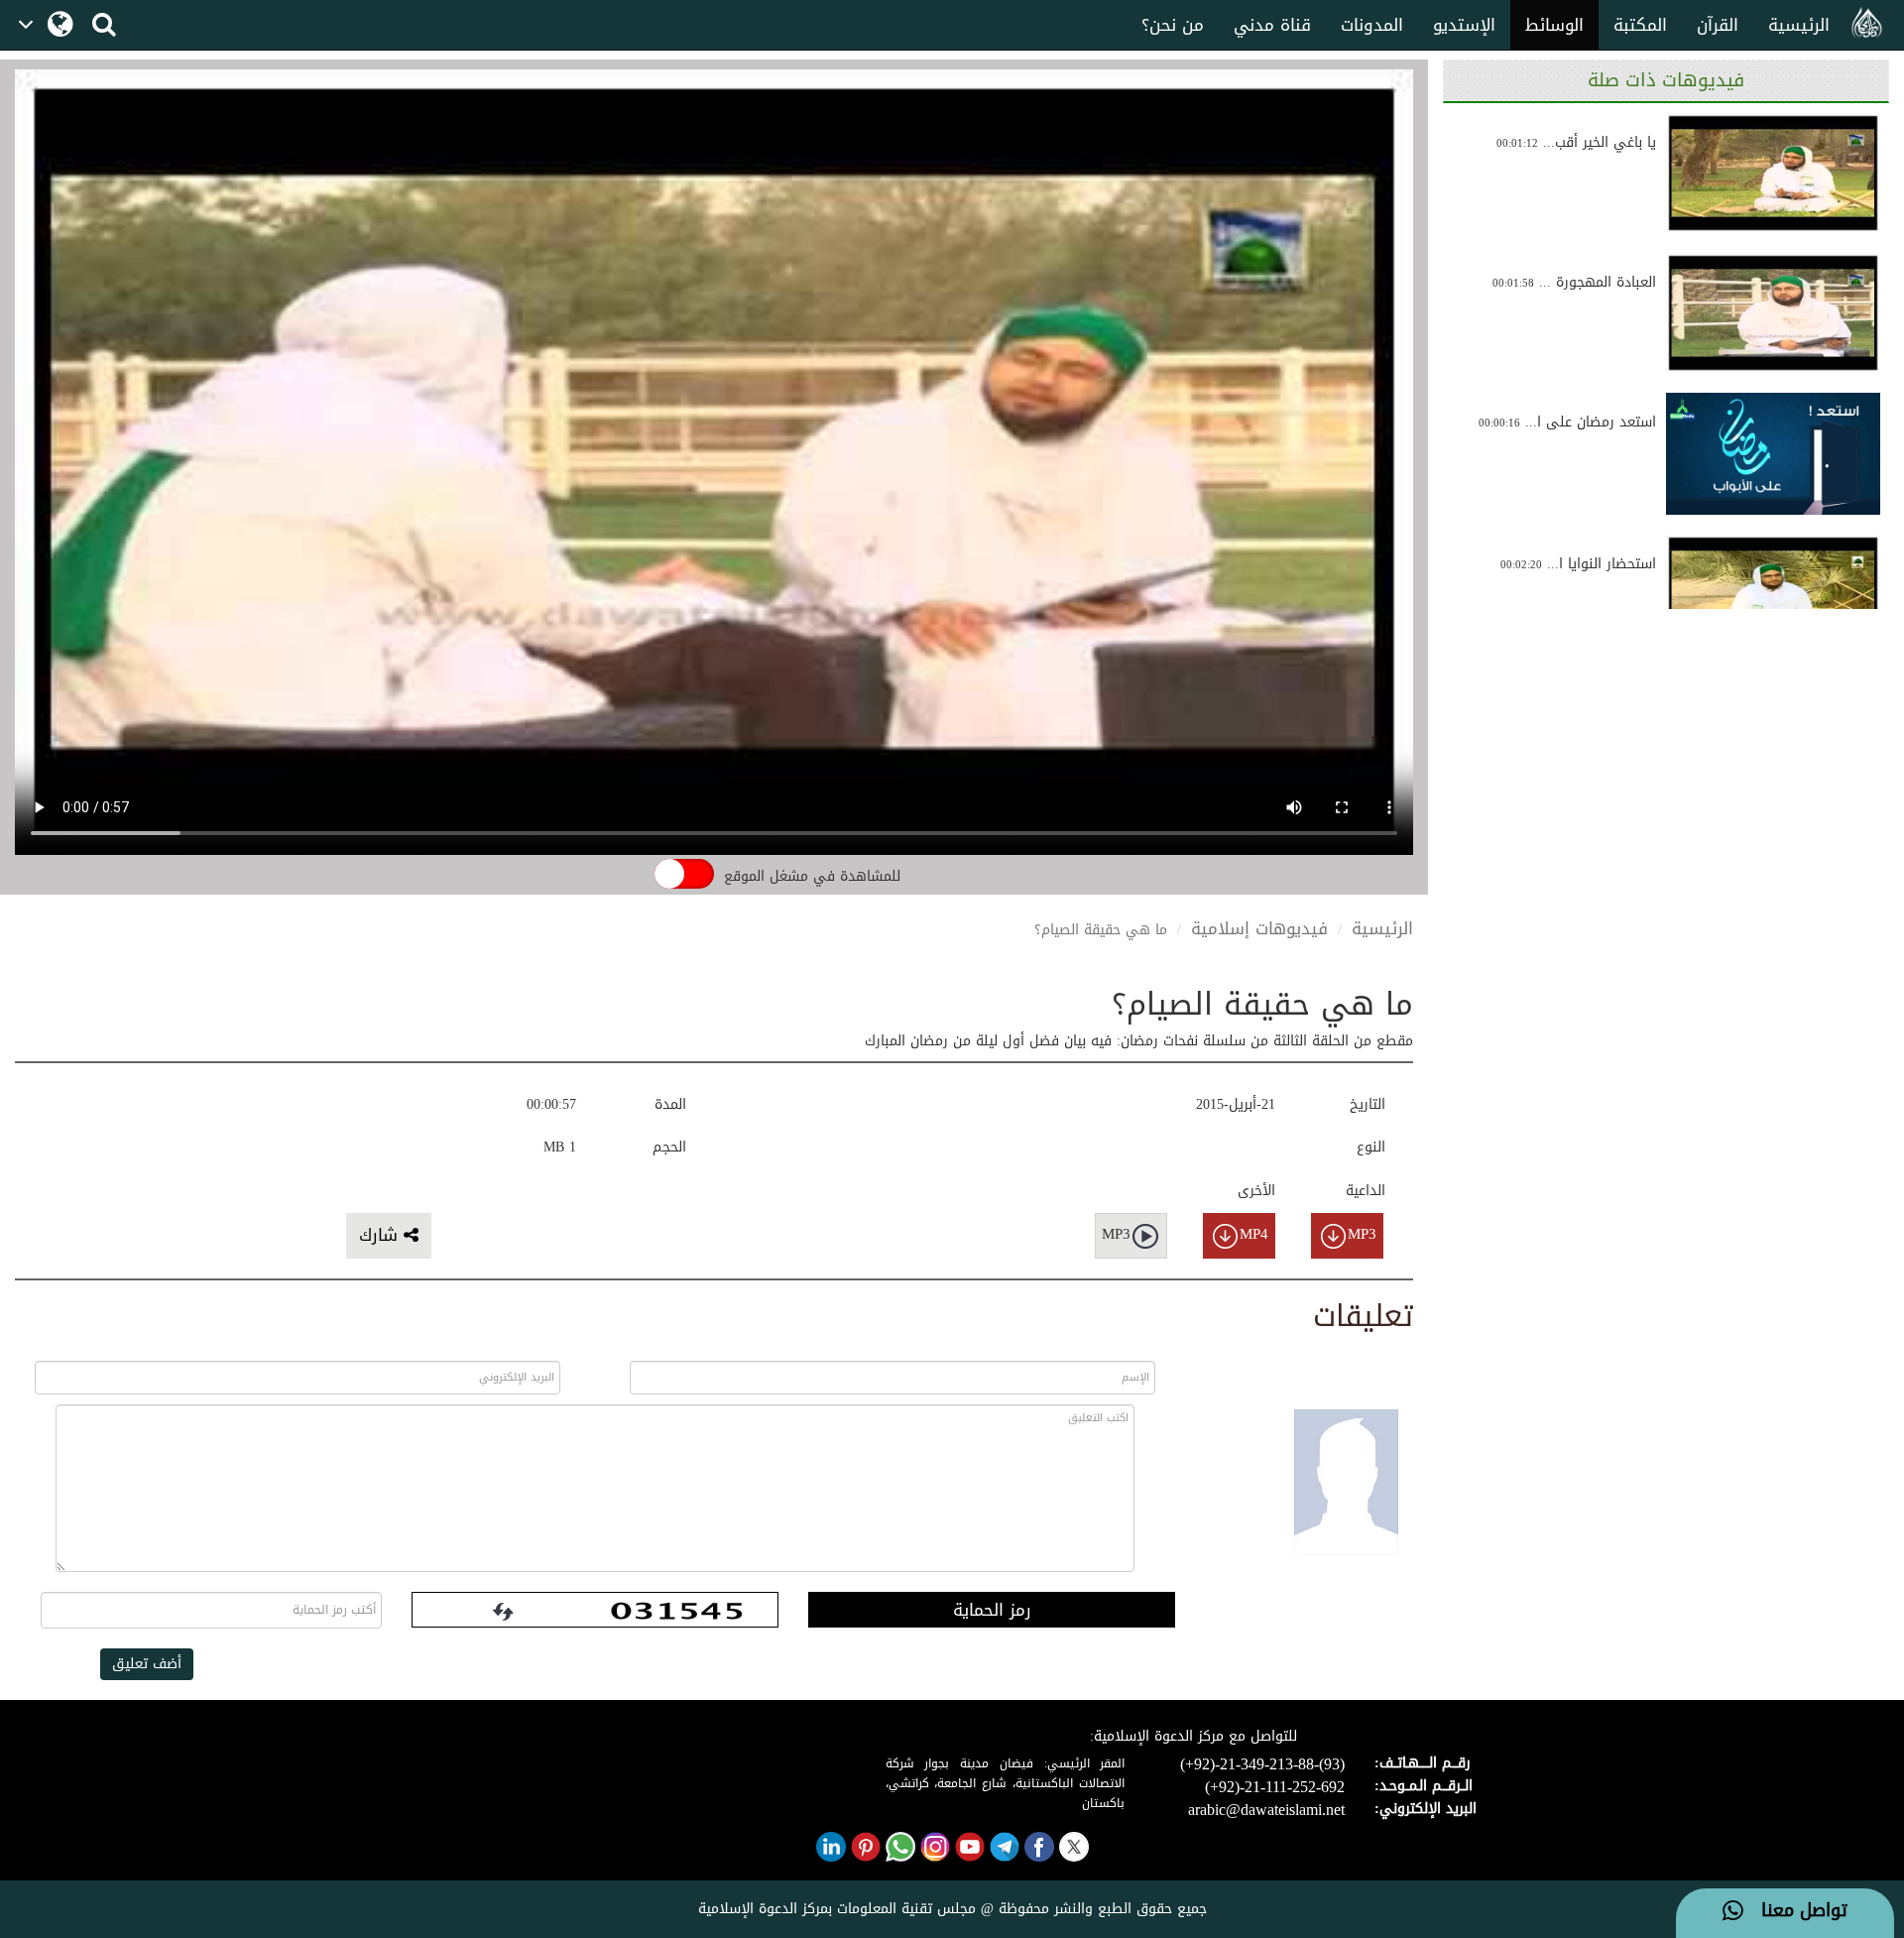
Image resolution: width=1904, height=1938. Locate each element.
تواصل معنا (1795, 1911)
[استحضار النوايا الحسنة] (1773, 595)
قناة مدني (1272, 25)
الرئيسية (1799, 25)
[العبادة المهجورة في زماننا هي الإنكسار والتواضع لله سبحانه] (1773, 313)
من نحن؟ (1173, 25)
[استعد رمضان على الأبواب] (1773, 453)
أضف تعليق (147, 1664)
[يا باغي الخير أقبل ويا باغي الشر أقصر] (1773, 173)
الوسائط (1554, 25)
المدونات (1372, 25)
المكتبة (1640, 25)
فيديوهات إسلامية (1259, 928)
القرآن (1718, 25)
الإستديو (1464, 25)
